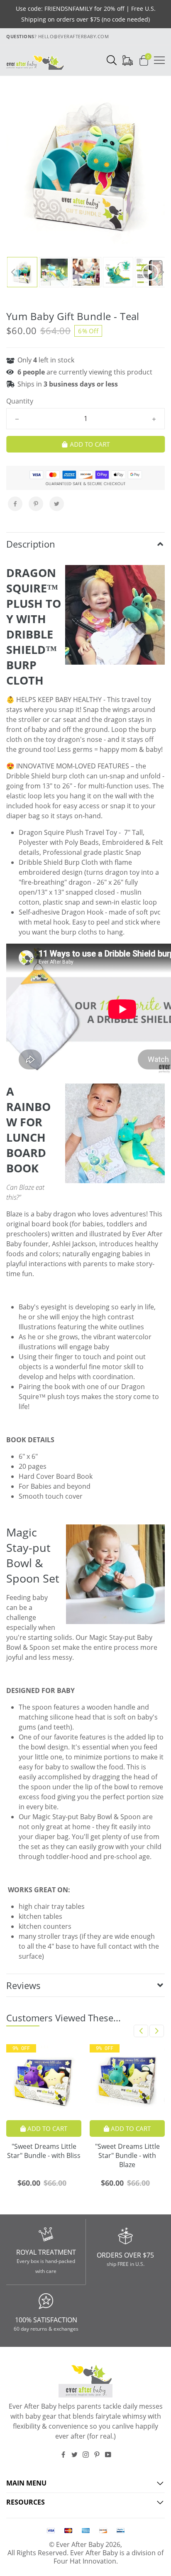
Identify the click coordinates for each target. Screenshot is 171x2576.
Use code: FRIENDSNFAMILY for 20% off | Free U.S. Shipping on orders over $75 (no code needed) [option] (86, 14)
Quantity (20, 401)
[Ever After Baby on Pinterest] (97, 2455)
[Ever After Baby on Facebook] (63, 2455)
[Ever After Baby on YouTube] (108, 2455)
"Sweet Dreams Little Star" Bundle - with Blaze (127, 2155)
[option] (85, 164)
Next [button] (158, 272)
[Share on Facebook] (15, 504)
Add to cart (46, 2128)
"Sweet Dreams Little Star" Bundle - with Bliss (44, 2151)
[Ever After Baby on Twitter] (75, 2455)
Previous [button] (13, 272)
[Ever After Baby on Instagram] (86, 2455)
